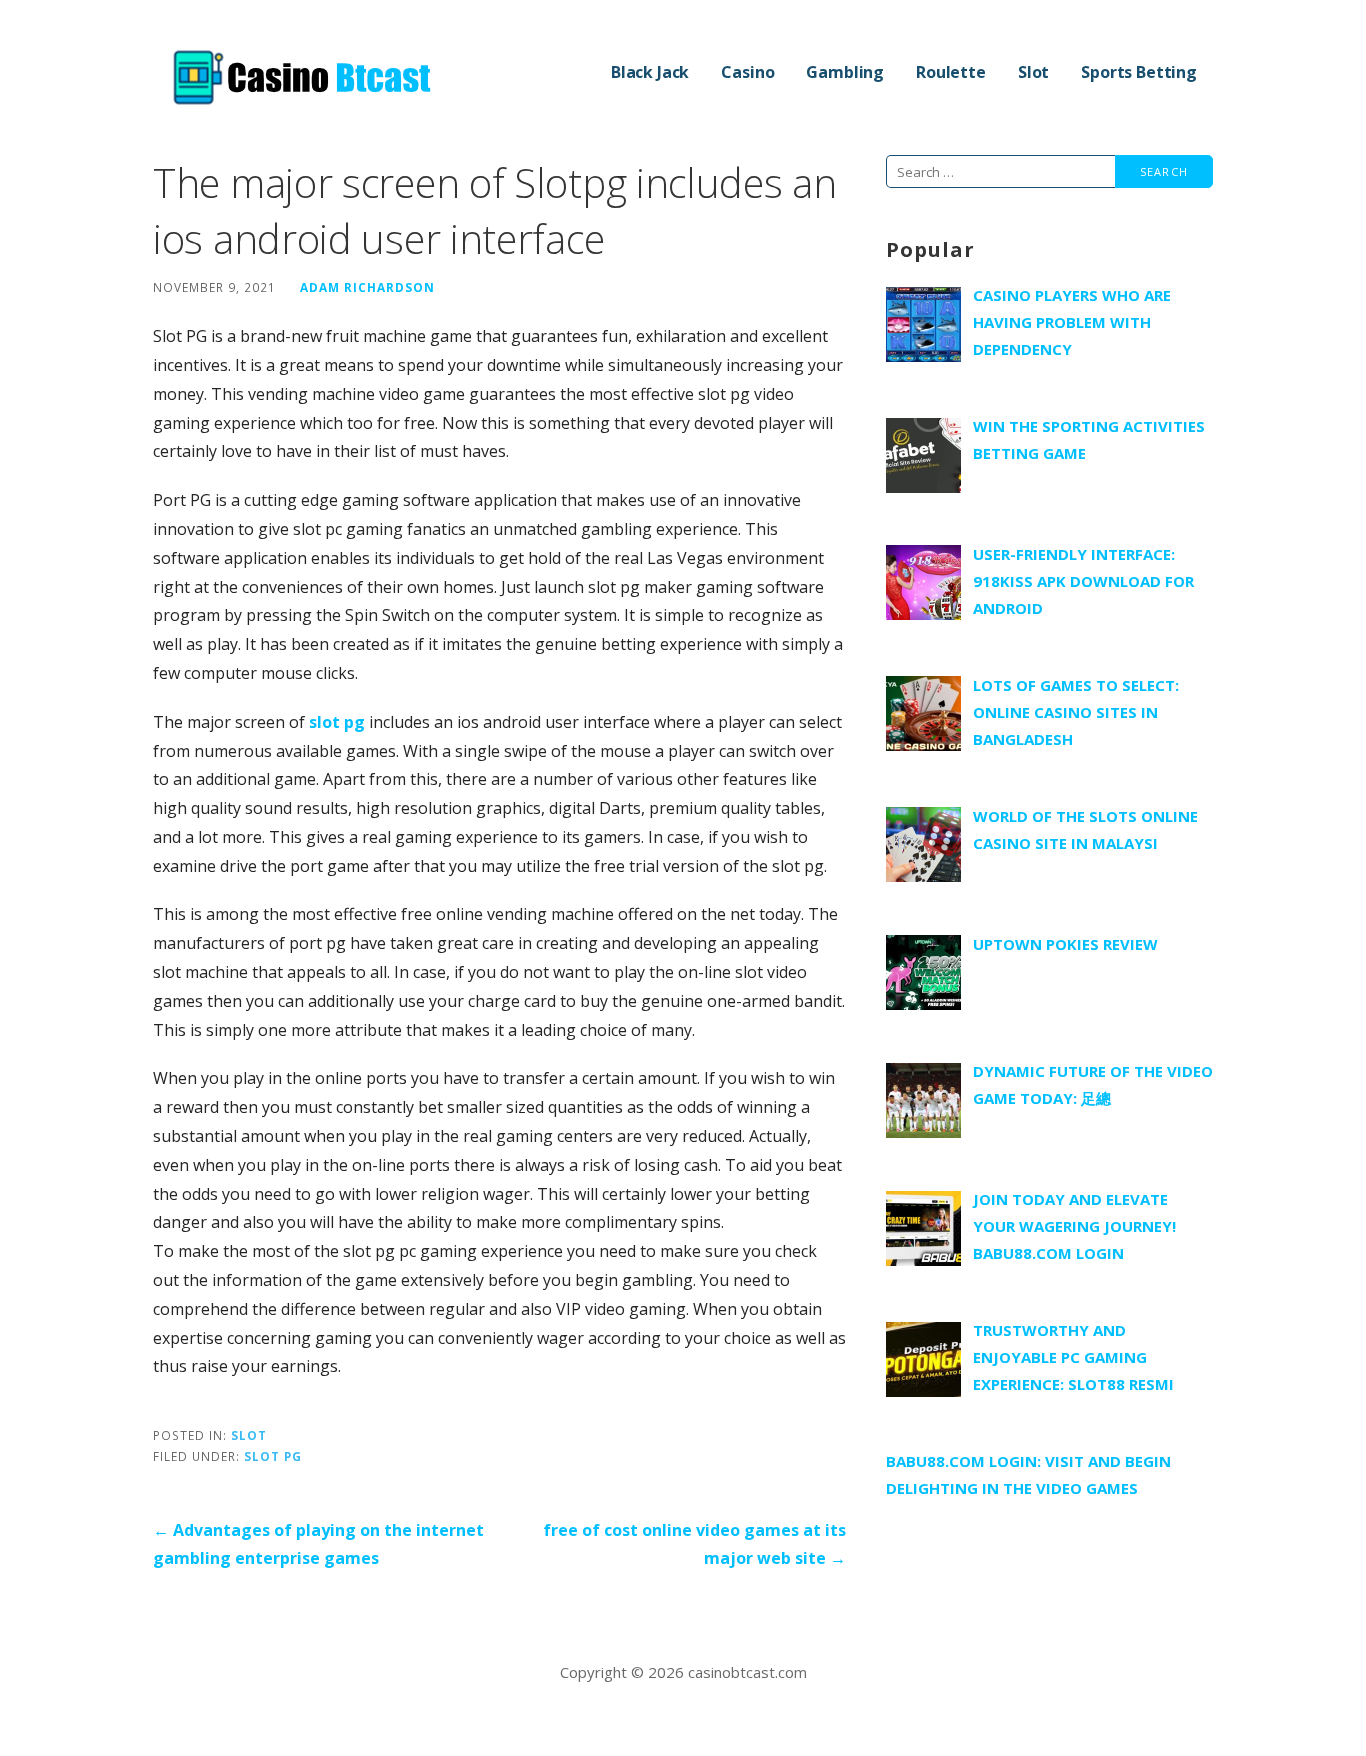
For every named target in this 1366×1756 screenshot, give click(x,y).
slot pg (337, 722)
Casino (747, 72)
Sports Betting (1139, 72)
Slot (1033, 72)
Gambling (845, 72)
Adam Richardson (367, 287)
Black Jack (650, 72)
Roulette (951, 72)
